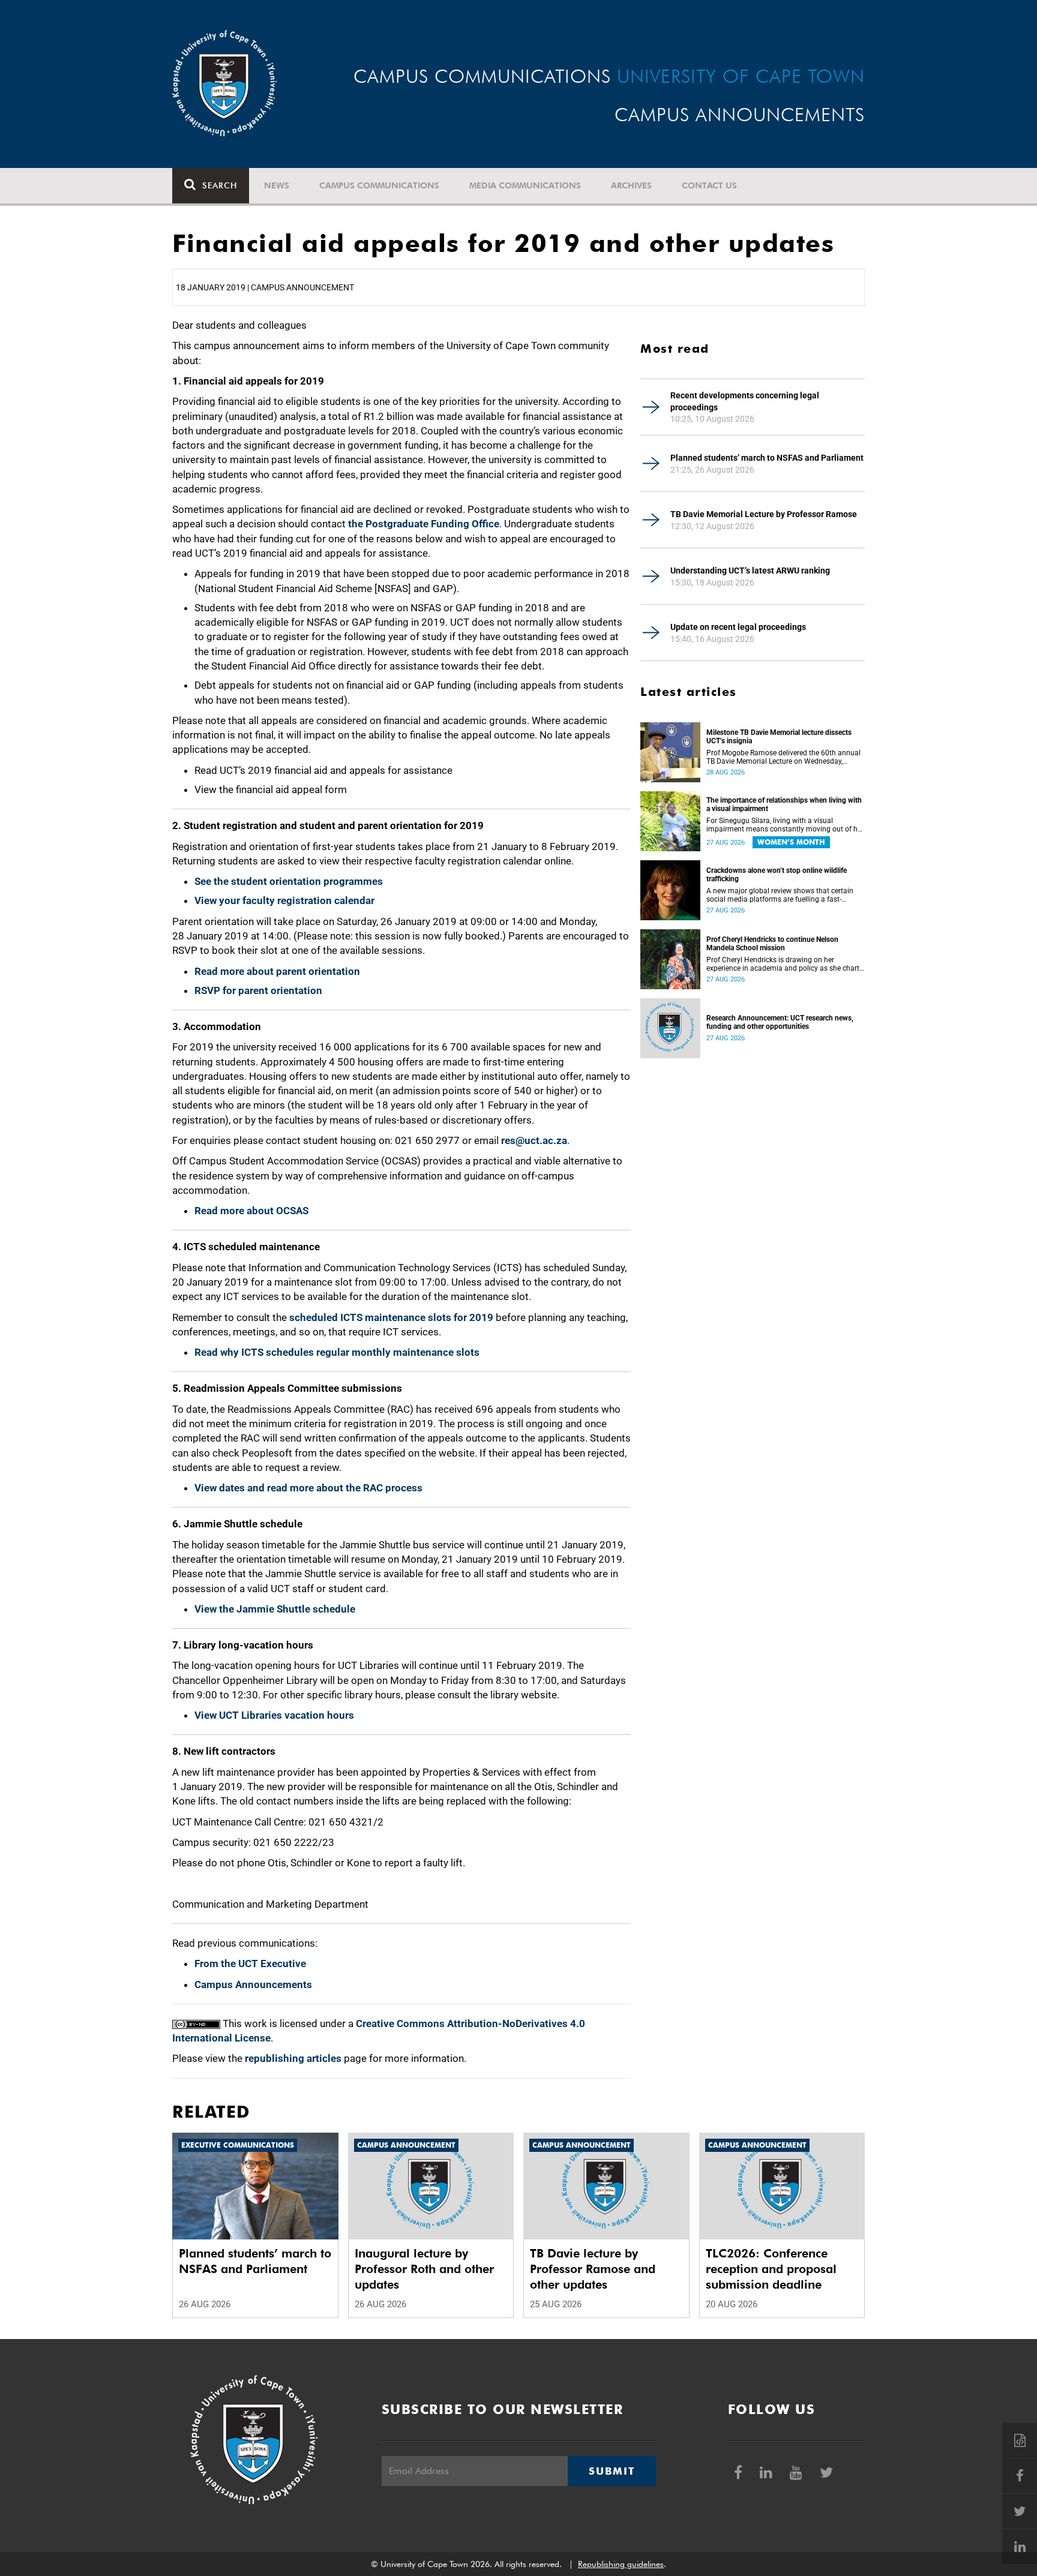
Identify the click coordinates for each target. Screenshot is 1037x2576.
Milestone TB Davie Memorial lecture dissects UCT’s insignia (779, 737)
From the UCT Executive (250, 1963)
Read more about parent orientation (277, 971)
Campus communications (379, 185)
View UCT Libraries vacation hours (274, 1715)
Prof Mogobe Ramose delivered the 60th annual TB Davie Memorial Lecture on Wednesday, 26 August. (783, 757)
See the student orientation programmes (289, 881)
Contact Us (709, 185)
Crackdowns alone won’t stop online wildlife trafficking (777, 875)
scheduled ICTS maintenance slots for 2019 (391, 1317)
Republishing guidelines (621, 2564)
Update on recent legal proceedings (738, 627)
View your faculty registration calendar (284, 900)
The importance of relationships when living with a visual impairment (784, 804)
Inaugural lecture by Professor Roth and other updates (424, 2269)
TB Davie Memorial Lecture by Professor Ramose (764, 514)
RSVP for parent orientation (258, 990)
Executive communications (238, 2145)
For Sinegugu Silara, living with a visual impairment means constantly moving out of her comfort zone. (785, 825)
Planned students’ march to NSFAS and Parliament (767, 458)
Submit (612, 2471)
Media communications (525, 185)
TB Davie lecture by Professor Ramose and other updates (593, 2269)
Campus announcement (406, 2145)
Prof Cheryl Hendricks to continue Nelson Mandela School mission (772, 944)
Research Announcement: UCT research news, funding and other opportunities (780, 1022)
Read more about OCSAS (251, 1211)
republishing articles (293, 2058)
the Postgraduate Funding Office (424, 524)
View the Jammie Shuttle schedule (275, 1609)
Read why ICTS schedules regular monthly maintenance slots (337, 1352)
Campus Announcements (253, 1984)
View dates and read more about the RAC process (308, 1488)
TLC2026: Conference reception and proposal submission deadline (771, 2269)
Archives (631, 185)
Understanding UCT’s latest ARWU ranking (750, 571)
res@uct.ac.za (534, 1140)
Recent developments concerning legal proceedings (745, 401)
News (277, 185)
